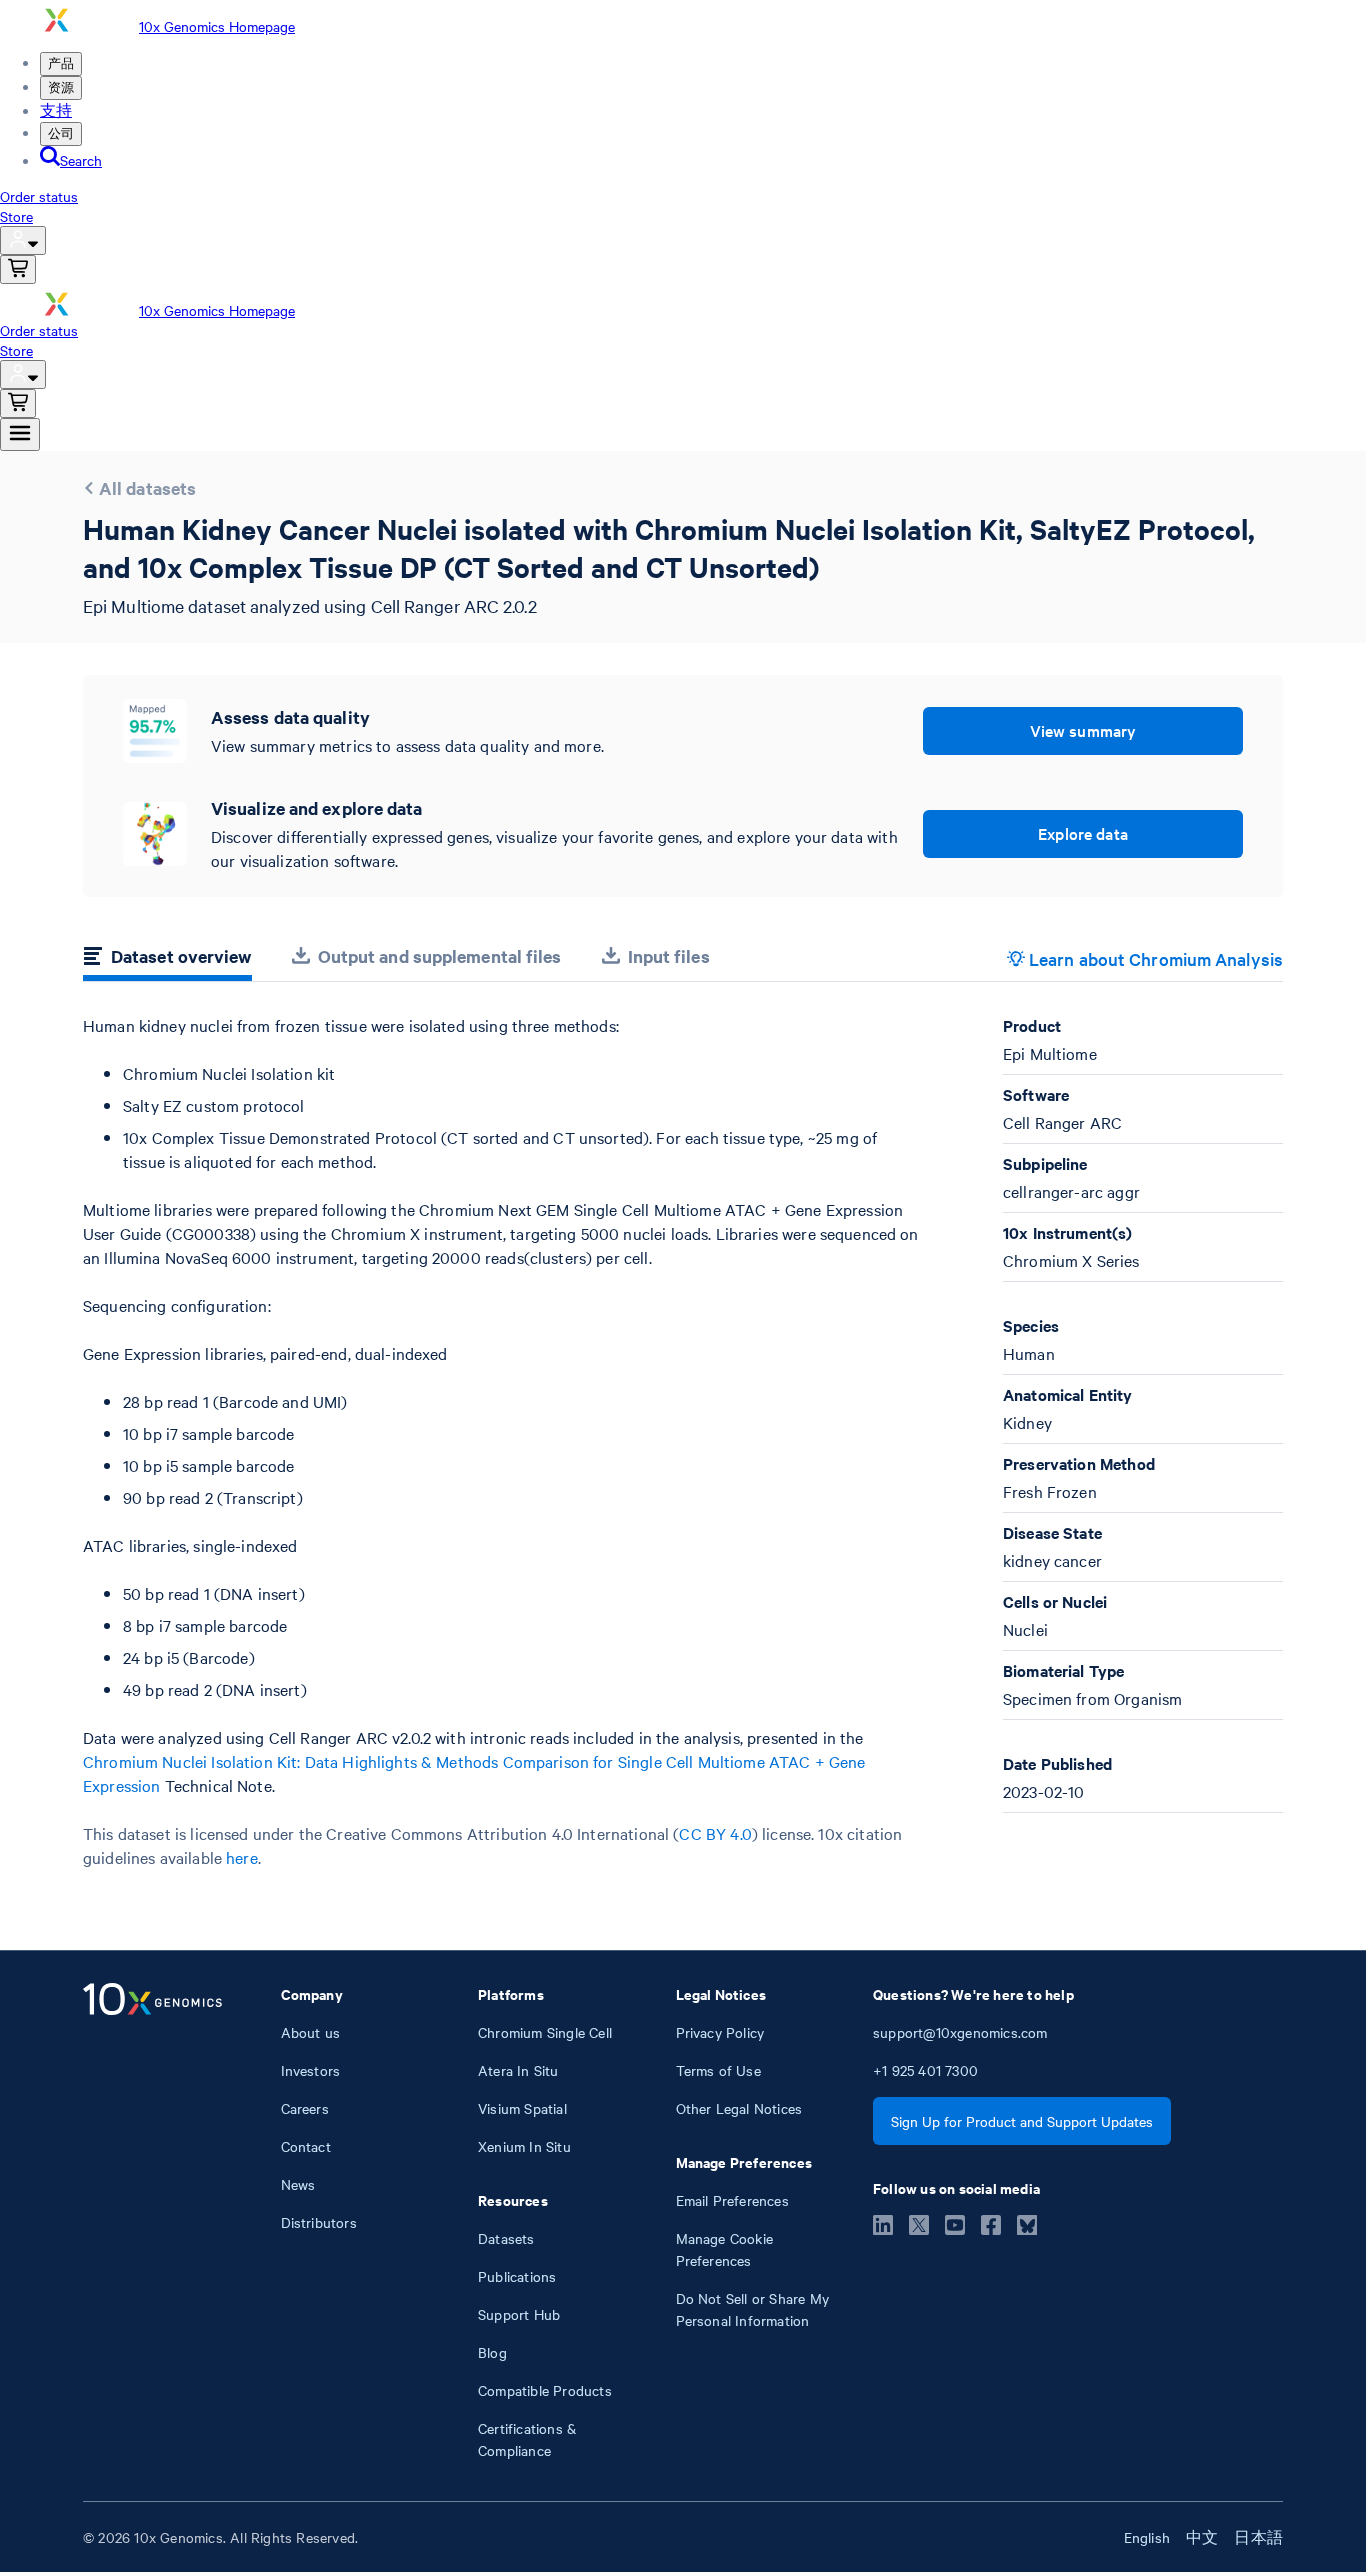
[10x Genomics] (152, 2222)
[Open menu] (20, 434)
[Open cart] (18, 269)
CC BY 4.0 (715, 1833)
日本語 (1258, 2537)
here (242, 1857)
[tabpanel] (683, 1442)
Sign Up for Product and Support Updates (1022, 2121)
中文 (1202, 2537)
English (1147, 2537)
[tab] (167, 959)
